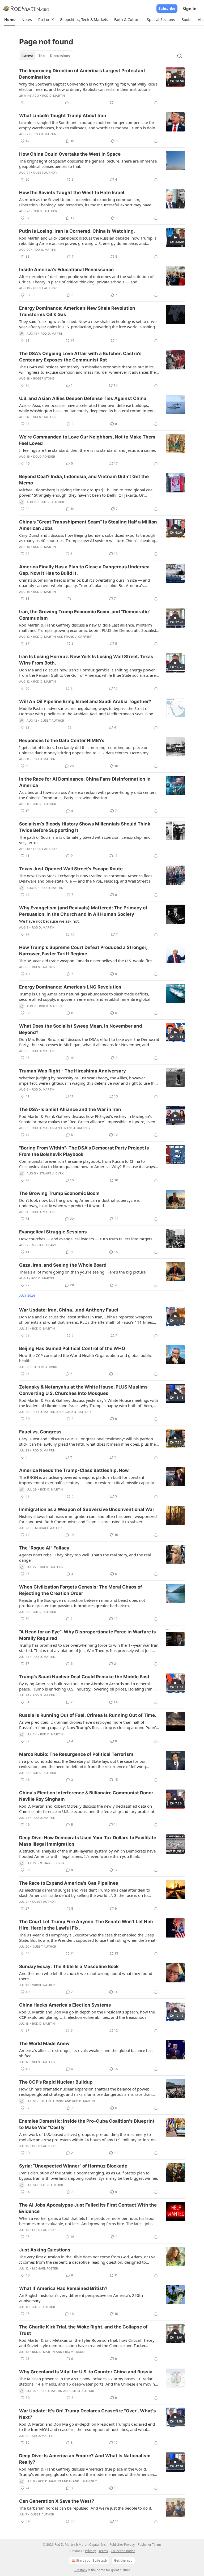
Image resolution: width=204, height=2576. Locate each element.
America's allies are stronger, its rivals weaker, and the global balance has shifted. (86, 2053)
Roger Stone (44, 378)
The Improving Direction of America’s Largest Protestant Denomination (82, 74)
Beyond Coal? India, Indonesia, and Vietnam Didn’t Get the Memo (84, 480)
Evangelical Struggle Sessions (53, 1232)
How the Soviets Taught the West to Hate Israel (72, 193)
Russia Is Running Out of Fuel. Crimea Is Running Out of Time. (88, 1715)
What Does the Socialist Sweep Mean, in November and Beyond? (81, 1029)
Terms (103, 2551)
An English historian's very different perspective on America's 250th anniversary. (81, 2298)
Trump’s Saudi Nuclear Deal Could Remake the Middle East (84, 1677)
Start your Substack (92, 2560)
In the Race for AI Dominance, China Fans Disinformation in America (85, 782)
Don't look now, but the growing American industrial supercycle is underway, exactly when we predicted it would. (79, 1203)
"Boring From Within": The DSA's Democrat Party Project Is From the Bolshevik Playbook (84, 1151)
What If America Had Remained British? (63, 2288)
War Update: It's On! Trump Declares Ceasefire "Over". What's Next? (88, 2414)
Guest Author (45, 173)
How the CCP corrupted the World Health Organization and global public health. (85, 1358)
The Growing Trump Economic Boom (59, 1193)
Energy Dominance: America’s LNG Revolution (70, 987)
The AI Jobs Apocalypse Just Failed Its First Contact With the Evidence (88, 2208)
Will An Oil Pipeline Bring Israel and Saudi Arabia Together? (85, 701)
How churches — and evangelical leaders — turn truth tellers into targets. (86, 1239)
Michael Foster (45, 2268)
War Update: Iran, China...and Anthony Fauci (69, 1310)
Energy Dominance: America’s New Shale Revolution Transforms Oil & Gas (77, 311)
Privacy (90, 2551)
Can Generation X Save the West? (57, 2501)
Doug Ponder (44, 457)
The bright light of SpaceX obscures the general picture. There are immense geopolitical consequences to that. (88, 164)
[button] (10, 20)
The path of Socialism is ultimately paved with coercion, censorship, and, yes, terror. (85, 840)
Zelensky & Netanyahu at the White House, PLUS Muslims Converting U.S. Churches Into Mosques (83, 1390)
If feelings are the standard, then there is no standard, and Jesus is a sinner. (88, 450)
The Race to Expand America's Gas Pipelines (69, 1883)
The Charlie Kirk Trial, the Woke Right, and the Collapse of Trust (83, 2330)
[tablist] (46, 56)
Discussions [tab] (60, 56)
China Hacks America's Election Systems (65, 2005)
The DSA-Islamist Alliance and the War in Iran (70, 1109)
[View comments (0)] (67, 103)
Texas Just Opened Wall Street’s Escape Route (71, 869)
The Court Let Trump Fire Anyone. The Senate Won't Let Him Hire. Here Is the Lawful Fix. (86, 1925)
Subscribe (167, 8)
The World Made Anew (44, 2043)
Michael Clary (44, 1245)
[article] (102, 87)
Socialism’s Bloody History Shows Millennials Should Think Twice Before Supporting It (85, 827)
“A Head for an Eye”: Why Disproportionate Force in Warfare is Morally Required (88, 1635)
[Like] (23, 103)
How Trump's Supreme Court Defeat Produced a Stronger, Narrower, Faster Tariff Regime (83, 951)
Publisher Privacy (122, 2545)
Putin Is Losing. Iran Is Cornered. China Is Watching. (77, 231)
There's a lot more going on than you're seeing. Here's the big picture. (83, 1272)
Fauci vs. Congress (40, 1432)
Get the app (123, 2560)
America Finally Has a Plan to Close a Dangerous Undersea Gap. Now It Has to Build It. (84, 570)
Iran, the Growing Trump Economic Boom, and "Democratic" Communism (85, 615)
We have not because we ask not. (49, 921)
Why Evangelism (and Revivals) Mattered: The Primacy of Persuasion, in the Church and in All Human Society (83, 911)
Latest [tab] (28, 56)
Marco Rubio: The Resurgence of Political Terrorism (76, 1754)
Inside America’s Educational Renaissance (66, 270)
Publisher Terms (150, 2545)
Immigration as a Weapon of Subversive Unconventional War (87, 1509)
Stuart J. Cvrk (52, 1173)
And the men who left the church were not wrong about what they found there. (86, 1976)
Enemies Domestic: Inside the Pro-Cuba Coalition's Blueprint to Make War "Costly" (87, 2124)
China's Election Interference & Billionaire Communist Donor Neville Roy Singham (86, 1796)
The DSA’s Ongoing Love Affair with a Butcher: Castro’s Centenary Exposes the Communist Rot (80, 357)
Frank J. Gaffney (78, 637)
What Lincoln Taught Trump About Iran (63, 116)
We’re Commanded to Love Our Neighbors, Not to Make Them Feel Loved (87, 440)
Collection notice (123, 2551)
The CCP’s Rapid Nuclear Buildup (56, 2082)
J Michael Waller (47, 1528)
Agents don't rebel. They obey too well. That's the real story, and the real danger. (85, 1557)
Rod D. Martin (54, 96)
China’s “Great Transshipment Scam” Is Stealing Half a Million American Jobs (88, 525)
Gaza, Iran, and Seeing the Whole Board (63, 1265)
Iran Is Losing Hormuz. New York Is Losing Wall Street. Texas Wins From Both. (86, 660)
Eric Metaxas (74, 2352)
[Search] (180, 56)
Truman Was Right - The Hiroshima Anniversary (73, 1071)
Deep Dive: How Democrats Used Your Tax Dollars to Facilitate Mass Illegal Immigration (88, 1841)
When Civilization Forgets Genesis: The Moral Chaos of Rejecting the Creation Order (81, 1590)
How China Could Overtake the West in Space (70, 154)
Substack (80, 2570)
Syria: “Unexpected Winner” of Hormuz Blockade (73, 2166)
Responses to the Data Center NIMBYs (62, 740)
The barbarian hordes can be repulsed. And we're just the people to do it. (86, 2508)
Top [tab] (42, 56)
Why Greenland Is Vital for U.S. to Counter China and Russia (86, 2372)
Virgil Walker (44, 1985)
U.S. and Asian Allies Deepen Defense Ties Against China (83, 398)
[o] (175, 77)
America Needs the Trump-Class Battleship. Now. (74, 1470)
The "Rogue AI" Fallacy (44, 1548)
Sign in (190, 8)
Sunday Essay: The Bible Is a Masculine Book (69, 1966)
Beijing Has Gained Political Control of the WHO (72, 1348)
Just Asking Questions (45, 2250)
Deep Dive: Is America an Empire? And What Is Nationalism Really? (85, 2459)
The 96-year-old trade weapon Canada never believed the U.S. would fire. (86, 961)
